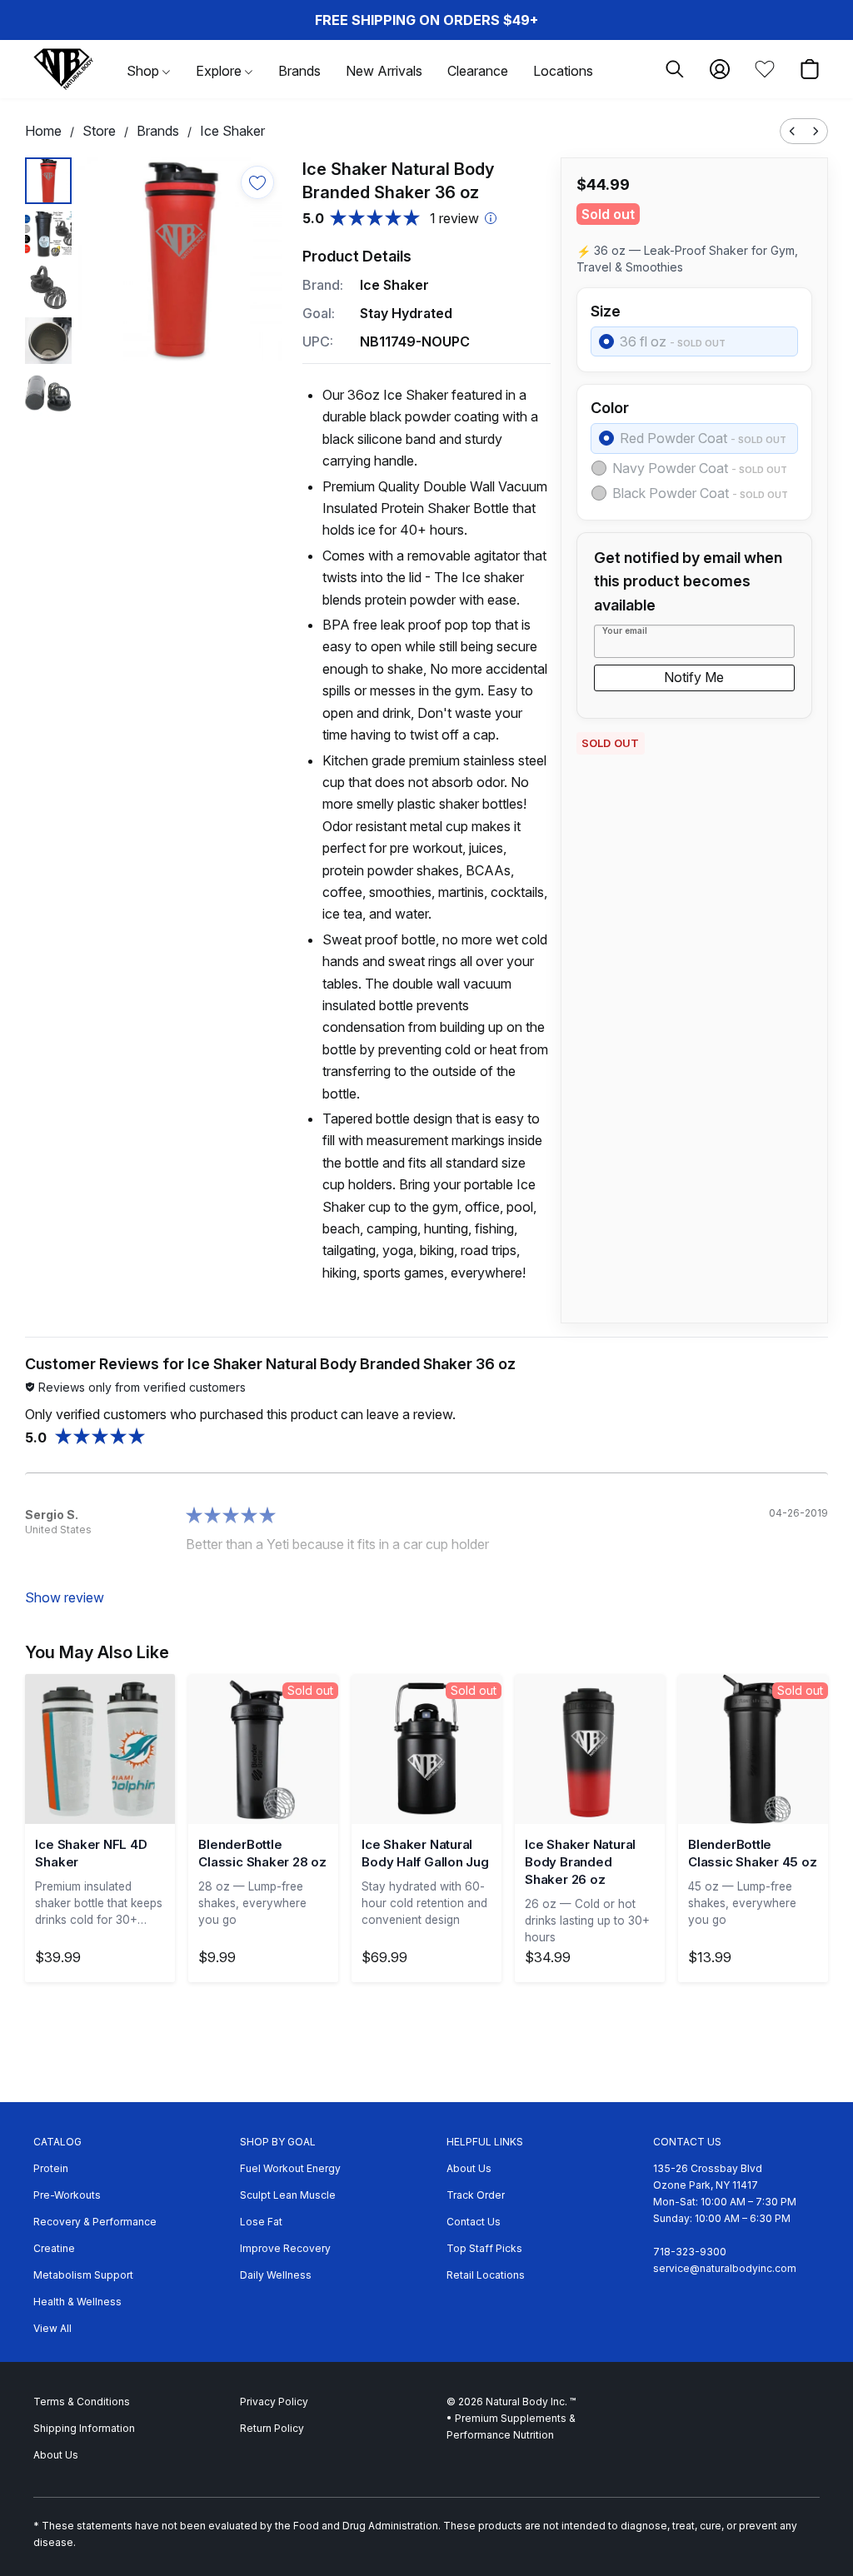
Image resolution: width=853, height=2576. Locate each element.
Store (99, 131)
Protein (51, 2168)
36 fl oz (673, 341)
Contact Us (474, 2222)
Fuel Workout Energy (290, 2168)
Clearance (478, 71)
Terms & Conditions (82, 2402)
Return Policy (272, 2428)
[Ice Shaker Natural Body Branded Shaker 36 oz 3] (48, 341)
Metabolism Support (83, 2275)
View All (52, 2328)
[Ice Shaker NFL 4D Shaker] (100, 1749)
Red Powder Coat (703, 438)
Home (43, 131)
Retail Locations (486, 2275)
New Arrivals (384, 71)
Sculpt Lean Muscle (288, 2195)
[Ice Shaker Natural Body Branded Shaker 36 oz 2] (48, 287)
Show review (65, 1597)
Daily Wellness (276, 2275)
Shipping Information (84, 2428)
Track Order (476, 2195)
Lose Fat (261, 2222)
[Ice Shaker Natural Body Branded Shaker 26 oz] (590, 1749)
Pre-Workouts (67, 2195)
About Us (469, 2168)
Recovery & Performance (95, 2222)
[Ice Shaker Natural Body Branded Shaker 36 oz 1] (48, 234)
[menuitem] (792, 131)
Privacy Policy (274, 2402)
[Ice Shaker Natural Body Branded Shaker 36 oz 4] (48, 394)
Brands (299, 71)
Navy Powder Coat (700, 468)
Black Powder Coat (700, 493)
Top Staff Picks (484, 2248)
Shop (145, 71)
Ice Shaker (232, 131)
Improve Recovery (285, 2248)
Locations (563, 71)
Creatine (54, 2248)
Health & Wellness (77, 2302)
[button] (63, 69)
